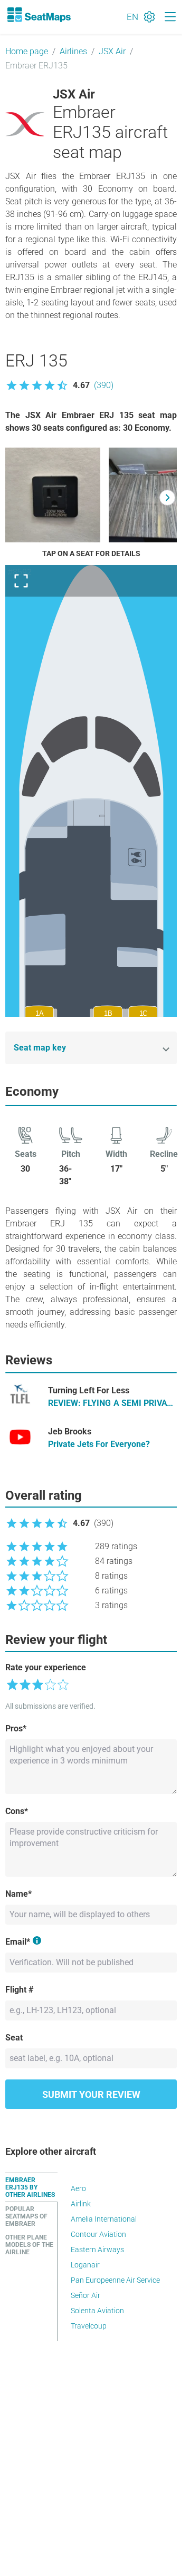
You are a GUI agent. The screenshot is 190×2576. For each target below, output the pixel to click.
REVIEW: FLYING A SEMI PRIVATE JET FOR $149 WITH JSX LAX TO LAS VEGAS (112, 1404)
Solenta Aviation (97, 2311)
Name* (18, 1894)
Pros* (16, 1728)
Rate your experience (46, 1667)
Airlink (81, 2204)
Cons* (17, 1811)
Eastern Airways (97, 2250)
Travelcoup (89, 2326)
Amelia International (104, 2219)
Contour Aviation (98, 2234)
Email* (18, 1942)
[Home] (39, 15)
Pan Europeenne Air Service (115, 2280)
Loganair (85, 2265)
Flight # (19, 1990)
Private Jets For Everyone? (99, 1444)
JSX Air (112, 51)
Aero (78, 2188)
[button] (59, 385)
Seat (14, 2038)
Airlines (73, 51)
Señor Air (85, 2295)
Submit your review (91, 2094)
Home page (27, 51)
